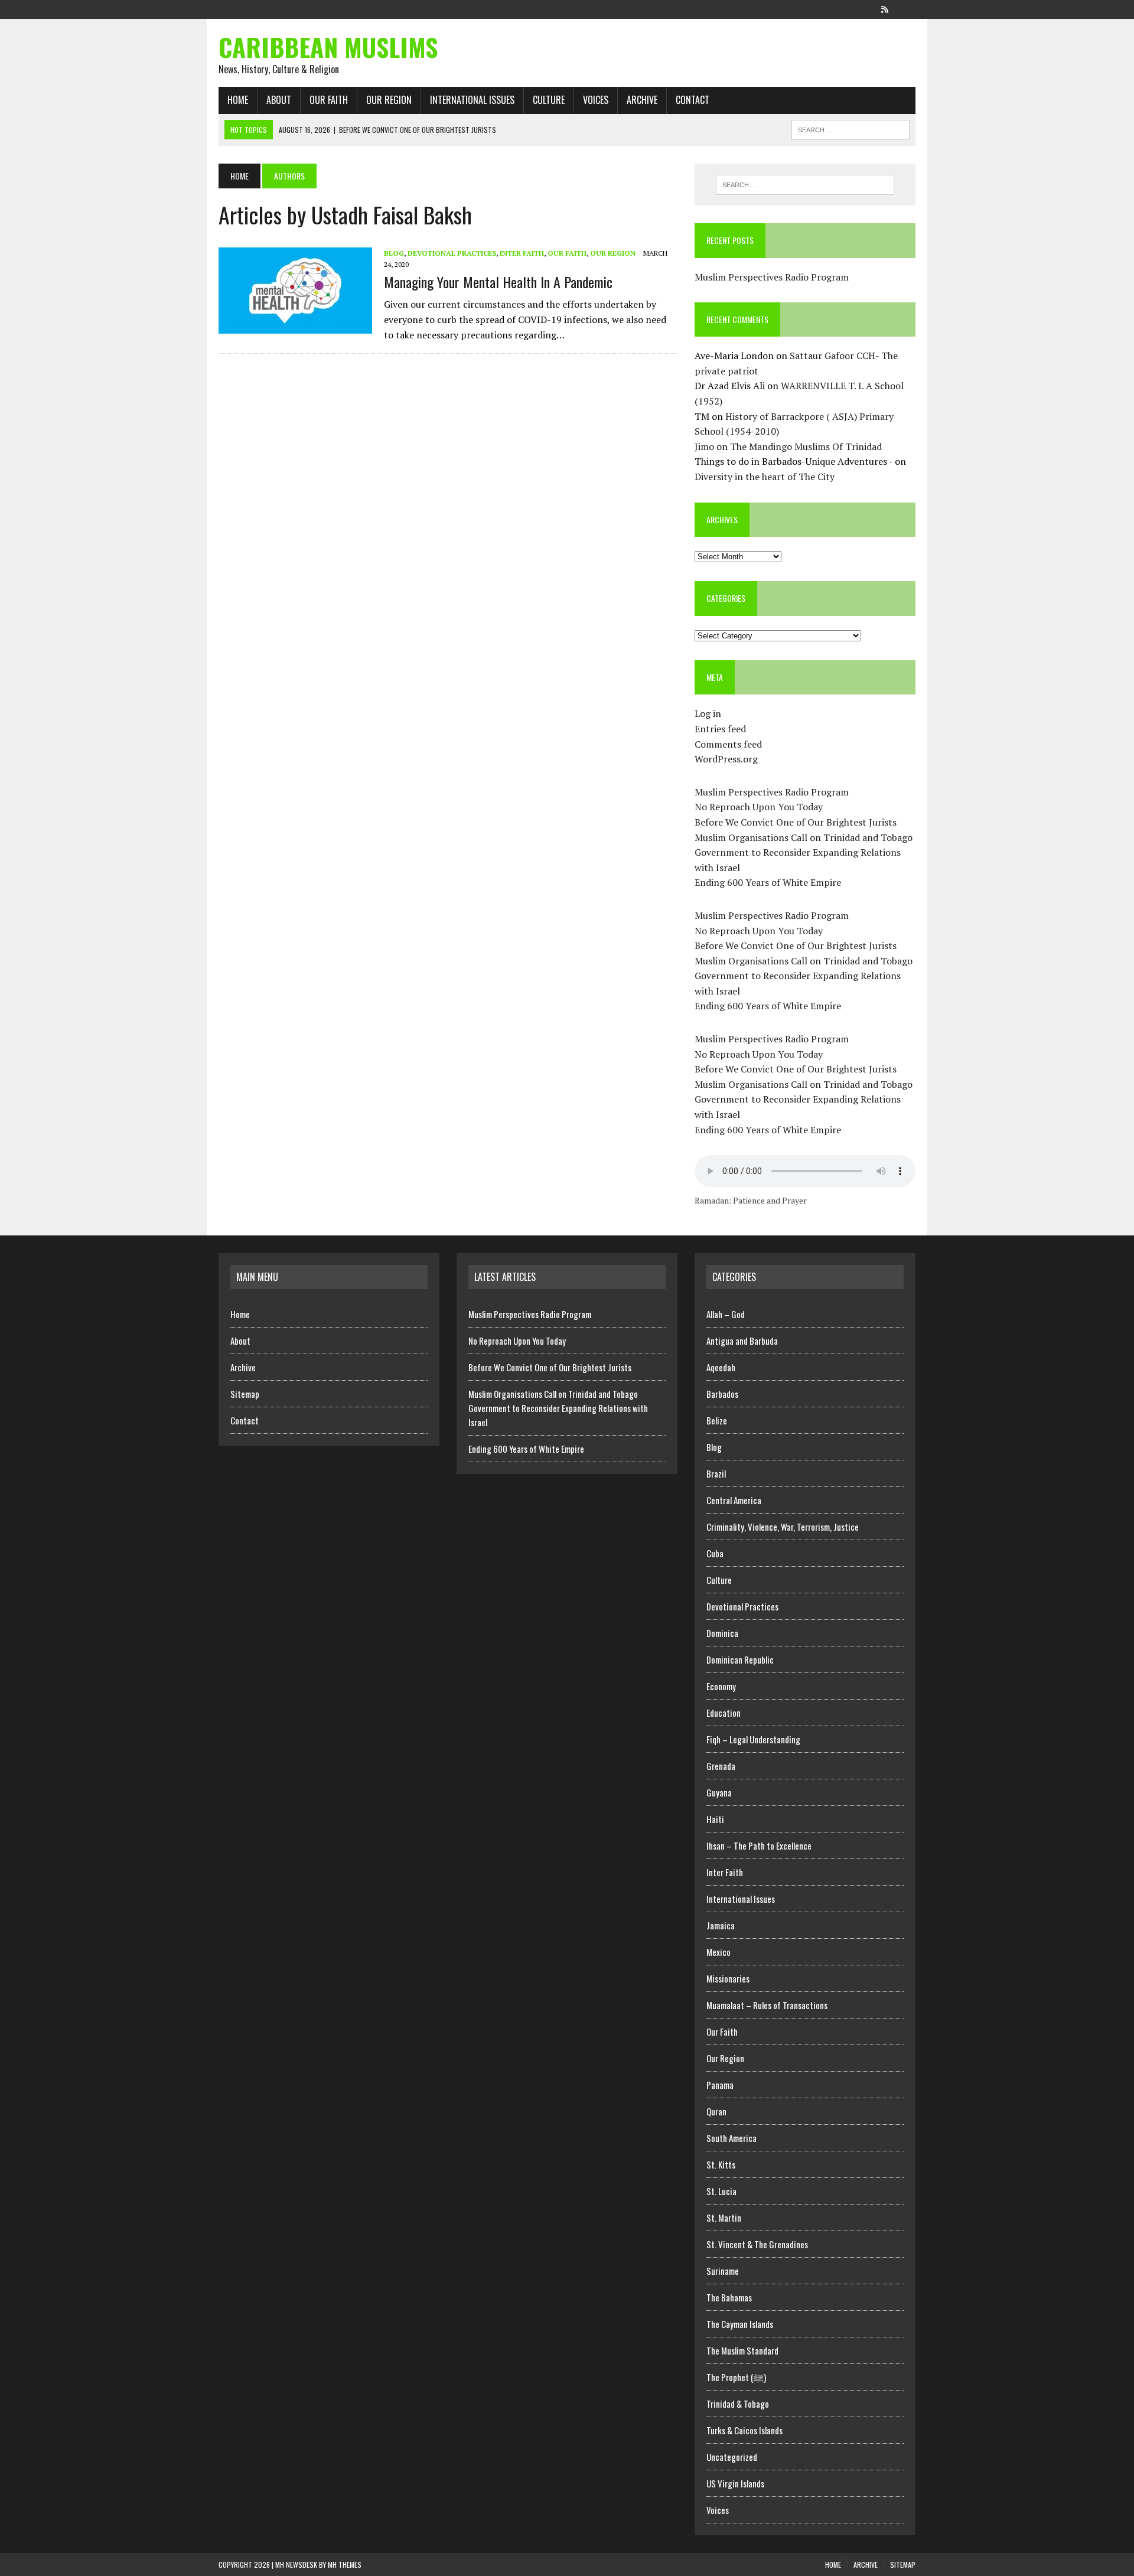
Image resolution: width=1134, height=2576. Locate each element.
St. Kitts (721, 2164)
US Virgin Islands (735, 2483)
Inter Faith (522, 253)
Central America (734, 1500)
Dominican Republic (740, 1659)
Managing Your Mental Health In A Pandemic (498, 282)
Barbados (722, 1394)
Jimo (704, 446)
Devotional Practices (452, 253)
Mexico (718, 1952)
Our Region (389, 100)
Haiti (715, 1819)
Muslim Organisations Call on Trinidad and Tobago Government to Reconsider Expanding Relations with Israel (804, 852)
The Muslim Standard (742, 2350)
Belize (717, 1420)
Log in (708, 713)
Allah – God (726, 1314)
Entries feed (720, 729)
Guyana (719, 1792)
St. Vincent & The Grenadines (757, 2244)
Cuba (715, 1553)
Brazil (716, 1473)
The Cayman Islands (740, 2324)
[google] (885, 8)
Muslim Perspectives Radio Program (772, 277)
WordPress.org (726, 759)
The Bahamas (729, 2297)
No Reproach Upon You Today (759, 807)
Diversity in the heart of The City (765, 477)
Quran (716, 2111)
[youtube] (906, 8)
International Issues (472, 100)
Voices (596, 100)
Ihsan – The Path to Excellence (759, 1845)
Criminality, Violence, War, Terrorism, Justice (783, 1527)
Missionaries (728, 1978)
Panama (720, 2085)
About (279, 100)
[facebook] (842, 8)
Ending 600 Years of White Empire (768, 882)
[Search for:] (805, 185)
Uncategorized (732, 2457)
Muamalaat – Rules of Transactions (767, 2005)
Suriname (723, 2271)
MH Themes (345, 2564)
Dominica (722, 1633)
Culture (549, 100)
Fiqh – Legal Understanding (753, 1739)
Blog (394, 253)
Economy (721, 1686)
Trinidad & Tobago (738, 2404)
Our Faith (329, 100)
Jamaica (721, 1925)
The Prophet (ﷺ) (736, 2377)
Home (238, 100)
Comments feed (728, 744)
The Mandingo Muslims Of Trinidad (806, 446)
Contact (693, 100)
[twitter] (863, 8)
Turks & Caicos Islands (744, 2430)
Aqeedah (721, 1367)
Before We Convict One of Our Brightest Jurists (796, 822)
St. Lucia (721, 2191)
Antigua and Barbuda (742, 1341)
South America (731, 2138)
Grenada (721, 1766)
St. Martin (724, 2218)
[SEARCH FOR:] (850, 128)
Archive (642, 100)
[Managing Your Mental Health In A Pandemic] (295, 325)
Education (724, 1713)
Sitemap (245, 1394)
